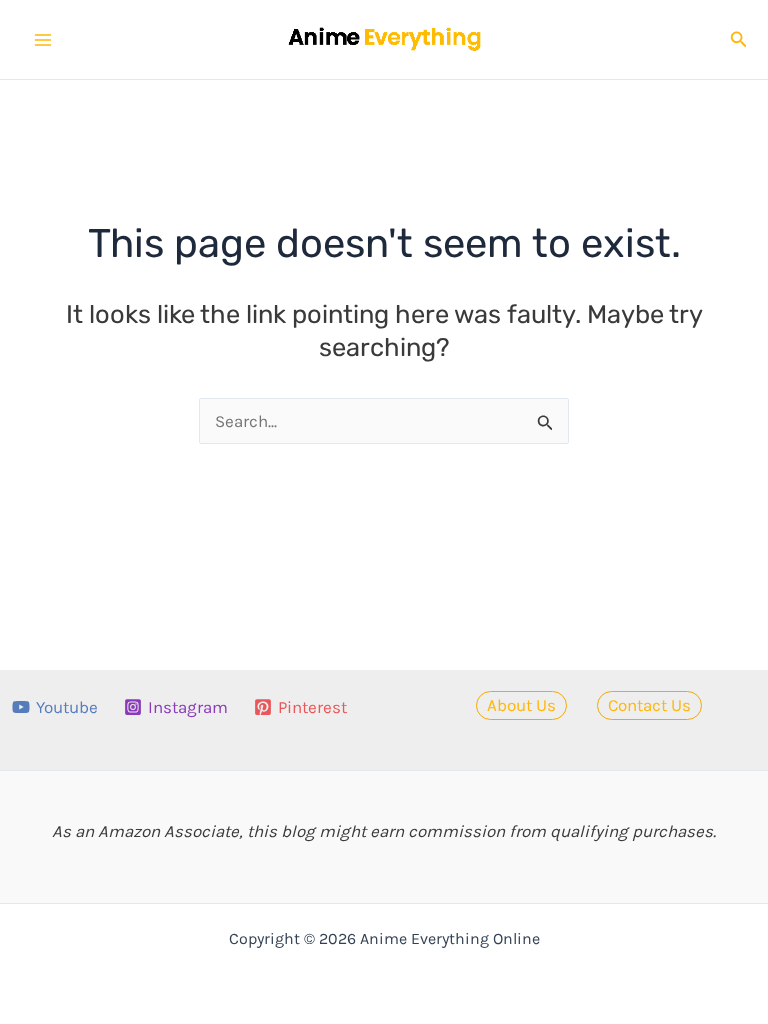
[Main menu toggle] (43, 40)
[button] (739, 40)
